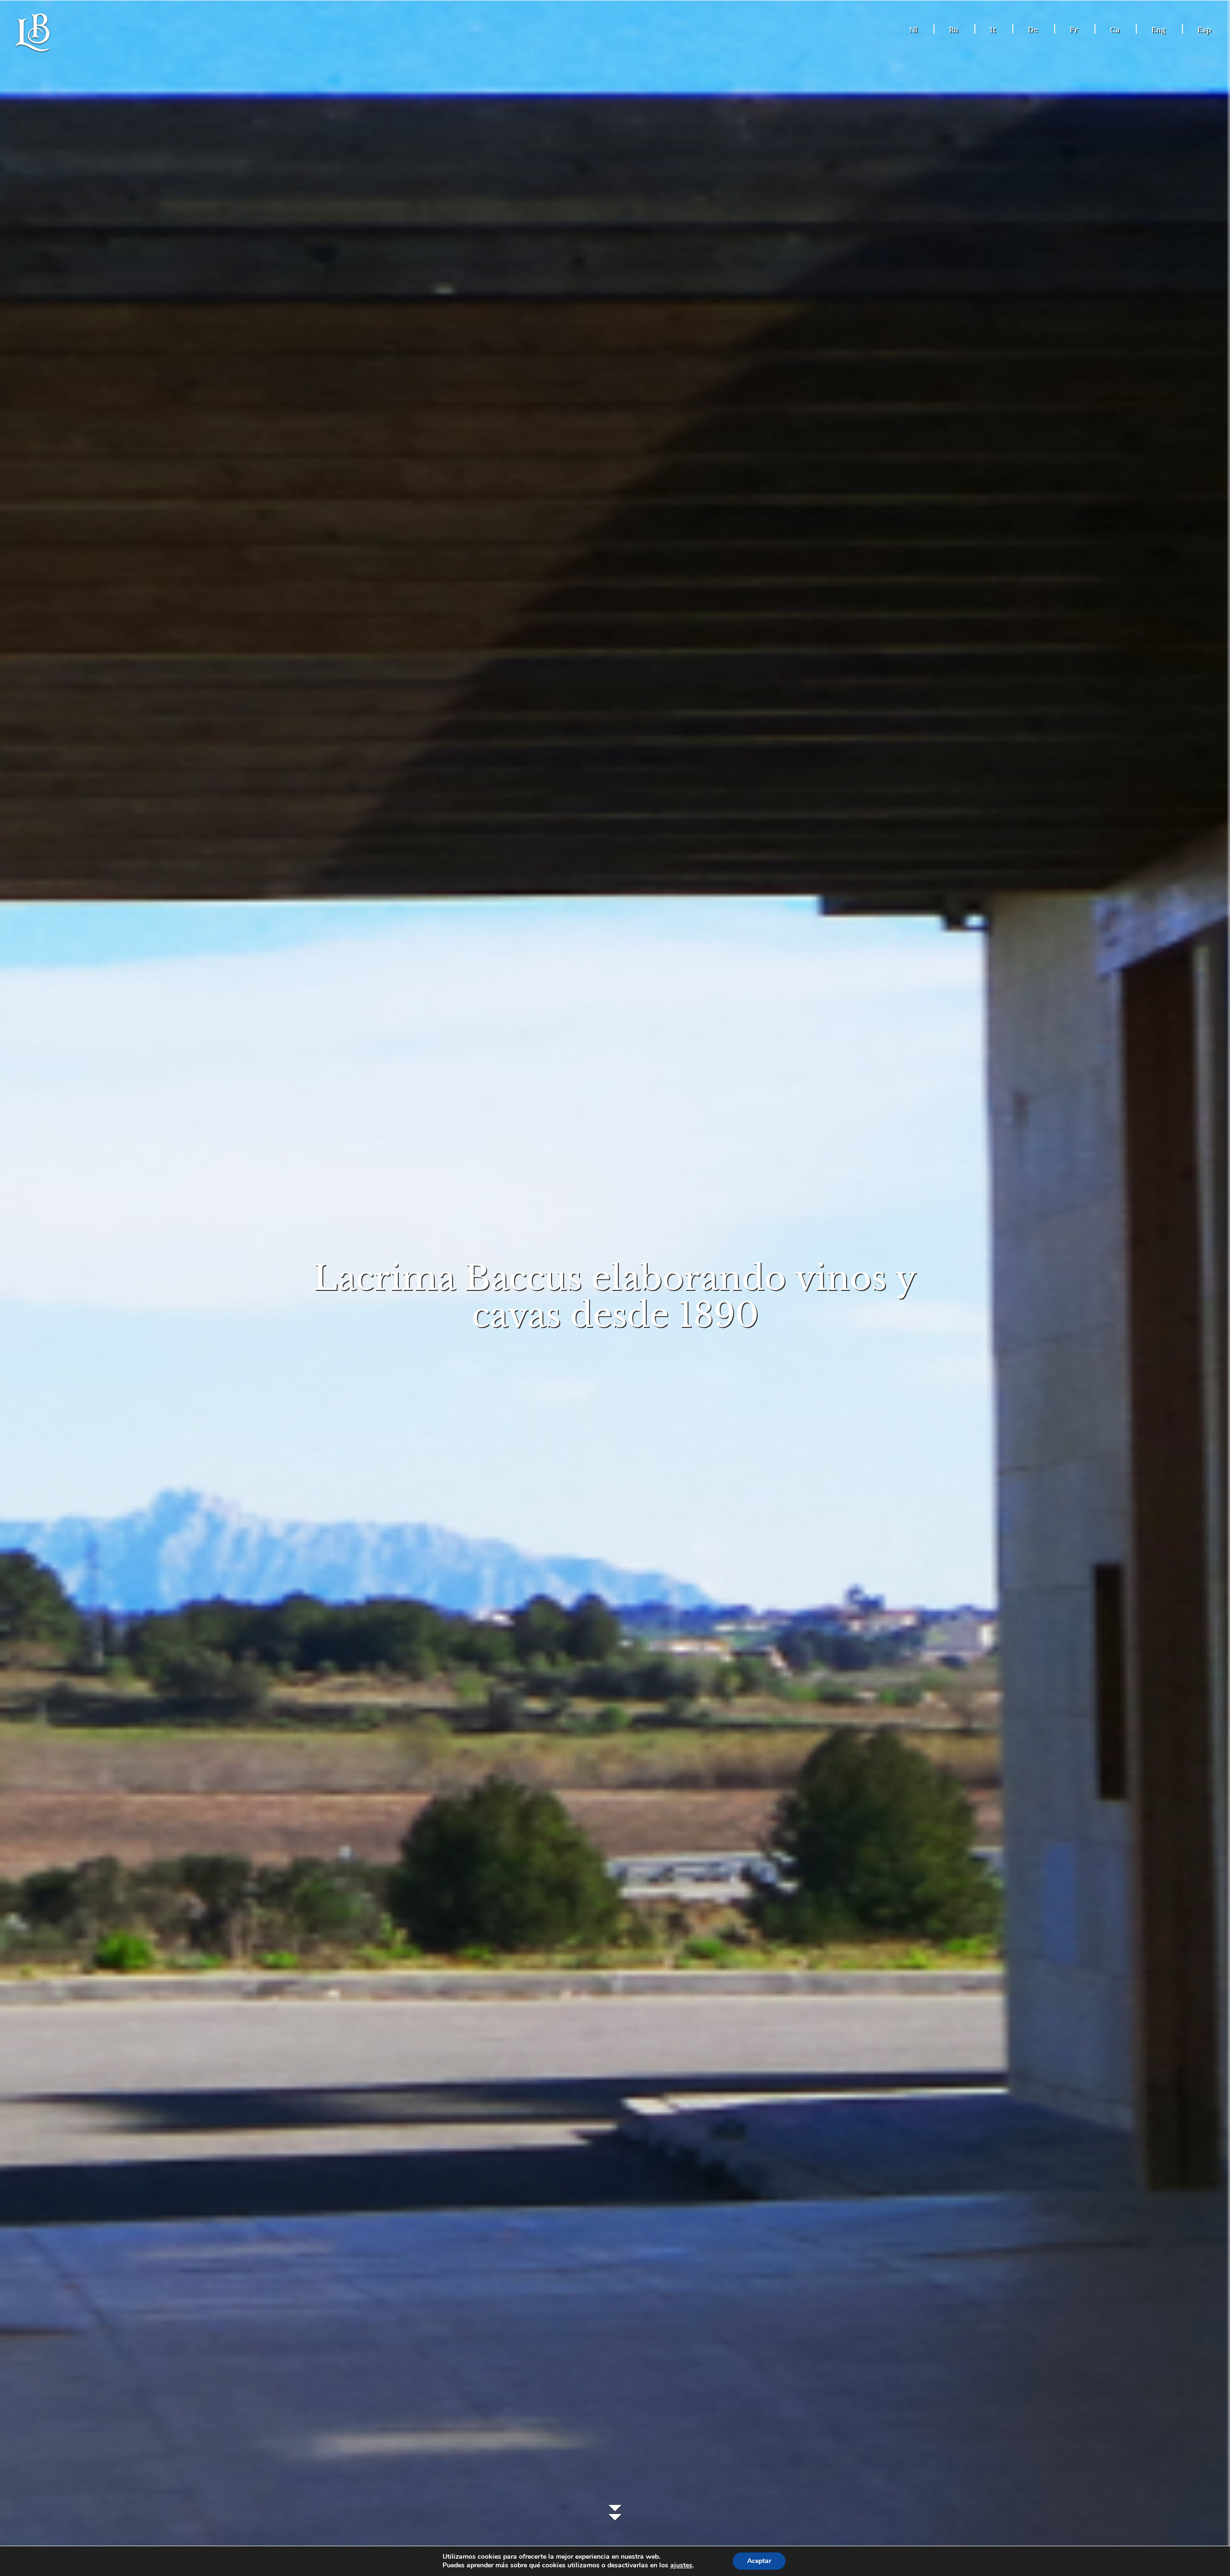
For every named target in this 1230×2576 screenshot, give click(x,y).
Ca (1115, 29)
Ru (953, 29)
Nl (913, 29)
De (1033, 29)
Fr (1074, 29)
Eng (1158, 29)
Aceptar (759, 2561)
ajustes (681, 2565)
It (993, 29)
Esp (1204, 29)
